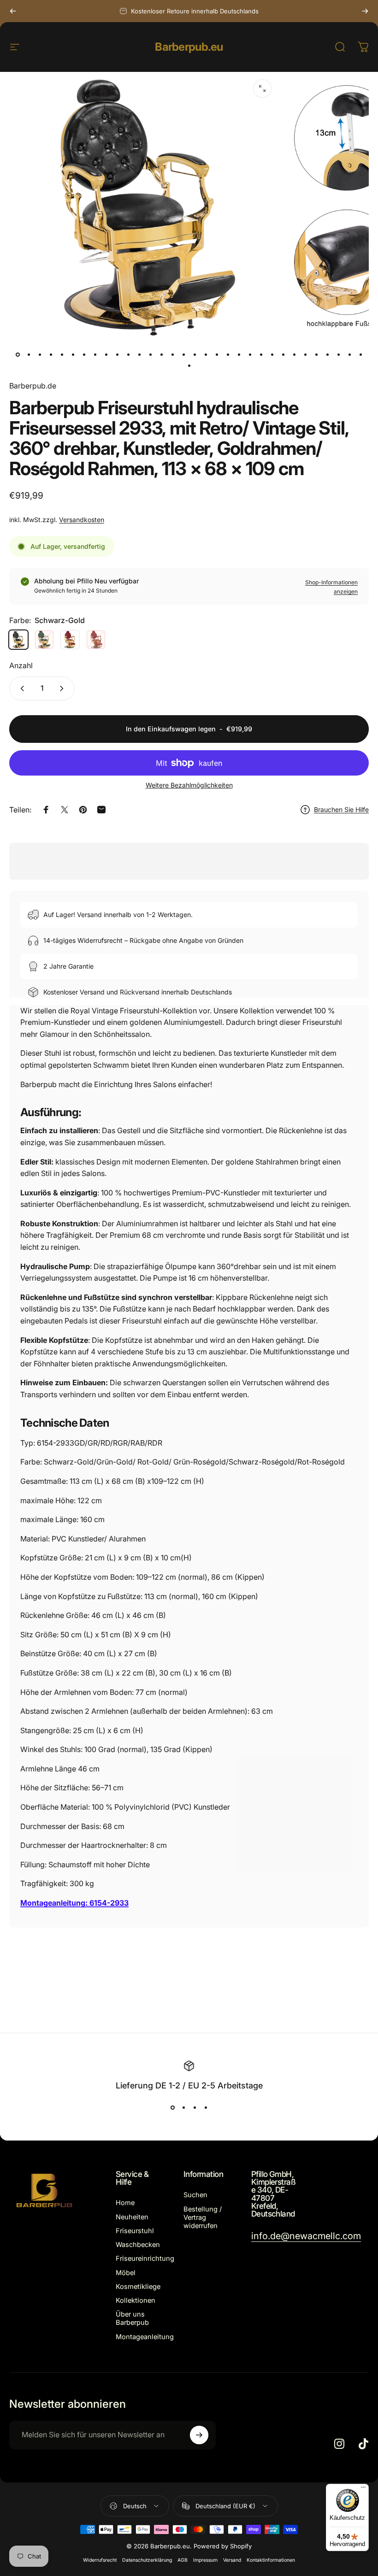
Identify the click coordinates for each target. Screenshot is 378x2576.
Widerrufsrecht (100, 2560)
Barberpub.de (33, 386)
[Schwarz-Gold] (18, 640)
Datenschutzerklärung (147, 2560)
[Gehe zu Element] (18, 354)
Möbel (126, 2273)
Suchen (195, 2195)
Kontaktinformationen (271, 2560)
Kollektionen (136, 2300)
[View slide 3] (195, 2107)
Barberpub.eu (189, 47)
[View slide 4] (206, 2107)
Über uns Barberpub (132, 2318)
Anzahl (21, 665)
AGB (183, 2560)
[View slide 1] (172, 2107)
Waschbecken (138, 2245)
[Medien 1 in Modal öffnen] (262, 88)
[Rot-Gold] (70, 640)
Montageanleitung (145, 2337)
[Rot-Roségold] (96, 640)
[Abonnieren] (199, 2435)
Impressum (205, 2560)
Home (125, 2203)
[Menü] (363, 2489)
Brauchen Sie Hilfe (341, 809)
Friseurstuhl (135, 2231)
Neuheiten (132, 2217)
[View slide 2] (183, 2107)
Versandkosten (82, 520)
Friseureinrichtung (145, 2258)
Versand (232, 2560)
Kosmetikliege (138, 2287)
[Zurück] (13, 11)
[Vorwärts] (365, 11)
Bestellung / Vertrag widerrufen (203, 2217)
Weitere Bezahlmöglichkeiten (189, 785)
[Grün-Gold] (44, 640)
